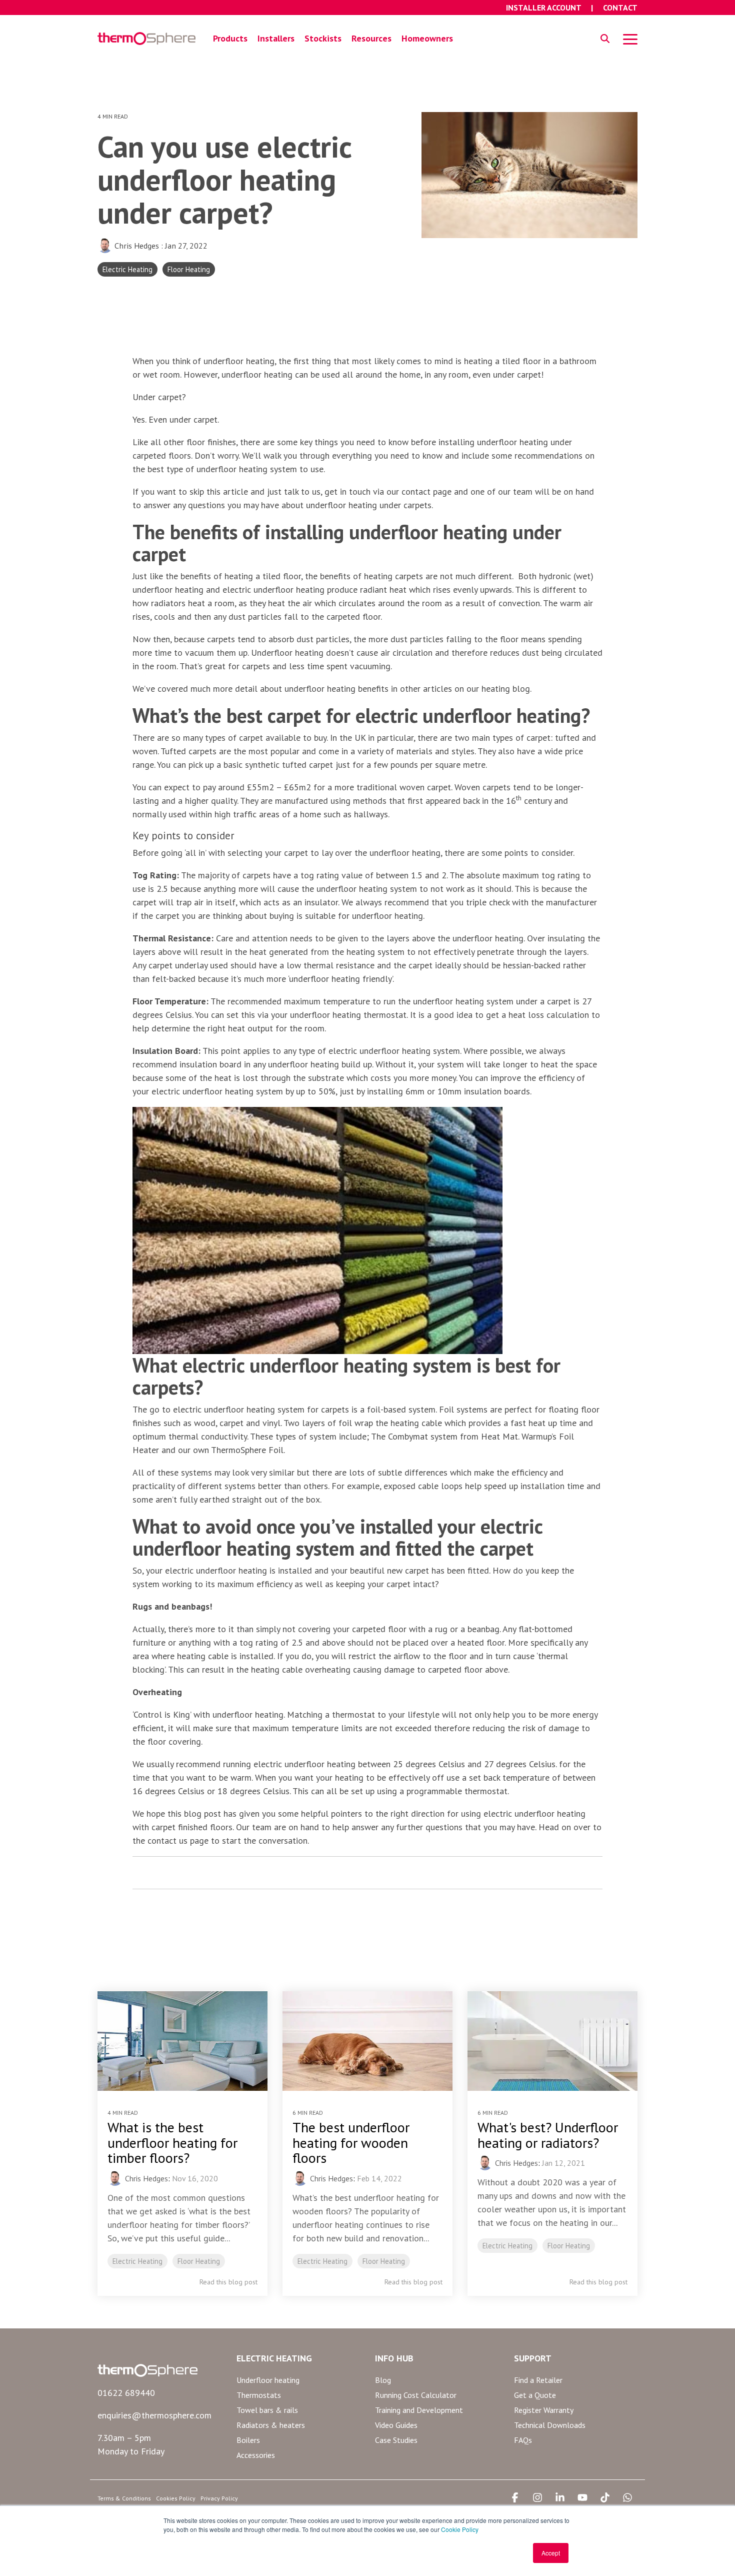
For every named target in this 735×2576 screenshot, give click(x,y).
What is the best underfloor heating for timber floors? (172, 2143)
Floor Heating (189, 269)
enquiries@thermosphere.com (154, 2415)
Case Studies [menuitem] (396, 2440)
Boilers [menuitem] (248, 2440)
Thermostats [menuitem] (259, 2395)
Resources (371, 38)
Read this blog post (228, 2282)
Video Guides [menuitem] (396, 2425)
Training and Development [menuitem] (419, 2410)
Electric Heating (127, 269)
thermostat (353, 1714)
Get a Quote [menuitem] (535, 2395)
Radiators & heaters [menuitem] (271, 2425)
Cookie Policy (460, 2529)
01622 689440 (126, 2393)
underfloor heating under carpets (369, 505)
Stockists (323, 38)
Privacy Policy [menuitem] (219, 2498)
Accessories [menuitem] (256, 2455)
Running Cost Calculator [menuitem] (416, 2395)
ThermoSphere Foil (247, 1450)
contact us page (178, 1840)
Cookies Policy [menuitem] (176, 2498)
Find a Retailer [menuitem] (538, 2380)
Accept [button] (551, 2553)
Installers (276, 38)
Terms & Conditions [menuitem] (124, 2498)
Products (230, 38)
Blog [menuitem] (383, 2380)
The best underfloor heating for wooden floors (351, 2143)
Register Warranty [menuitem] (544, 2410)
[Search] (605, 39)
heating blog (506, 689)
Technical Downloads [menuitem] (550, 2425)
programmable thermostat (457, 1791)
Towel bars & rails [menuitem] (267, 2410)
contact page (426, 491)
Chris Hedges (137, 246)
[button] (630, 39)
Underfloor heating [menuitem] (268, 2380)
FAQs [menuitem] (523, 2440)
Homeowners (427, 38)
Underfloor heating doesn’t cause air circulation (342, 653)
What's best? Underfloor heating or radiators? (548, 2135)
